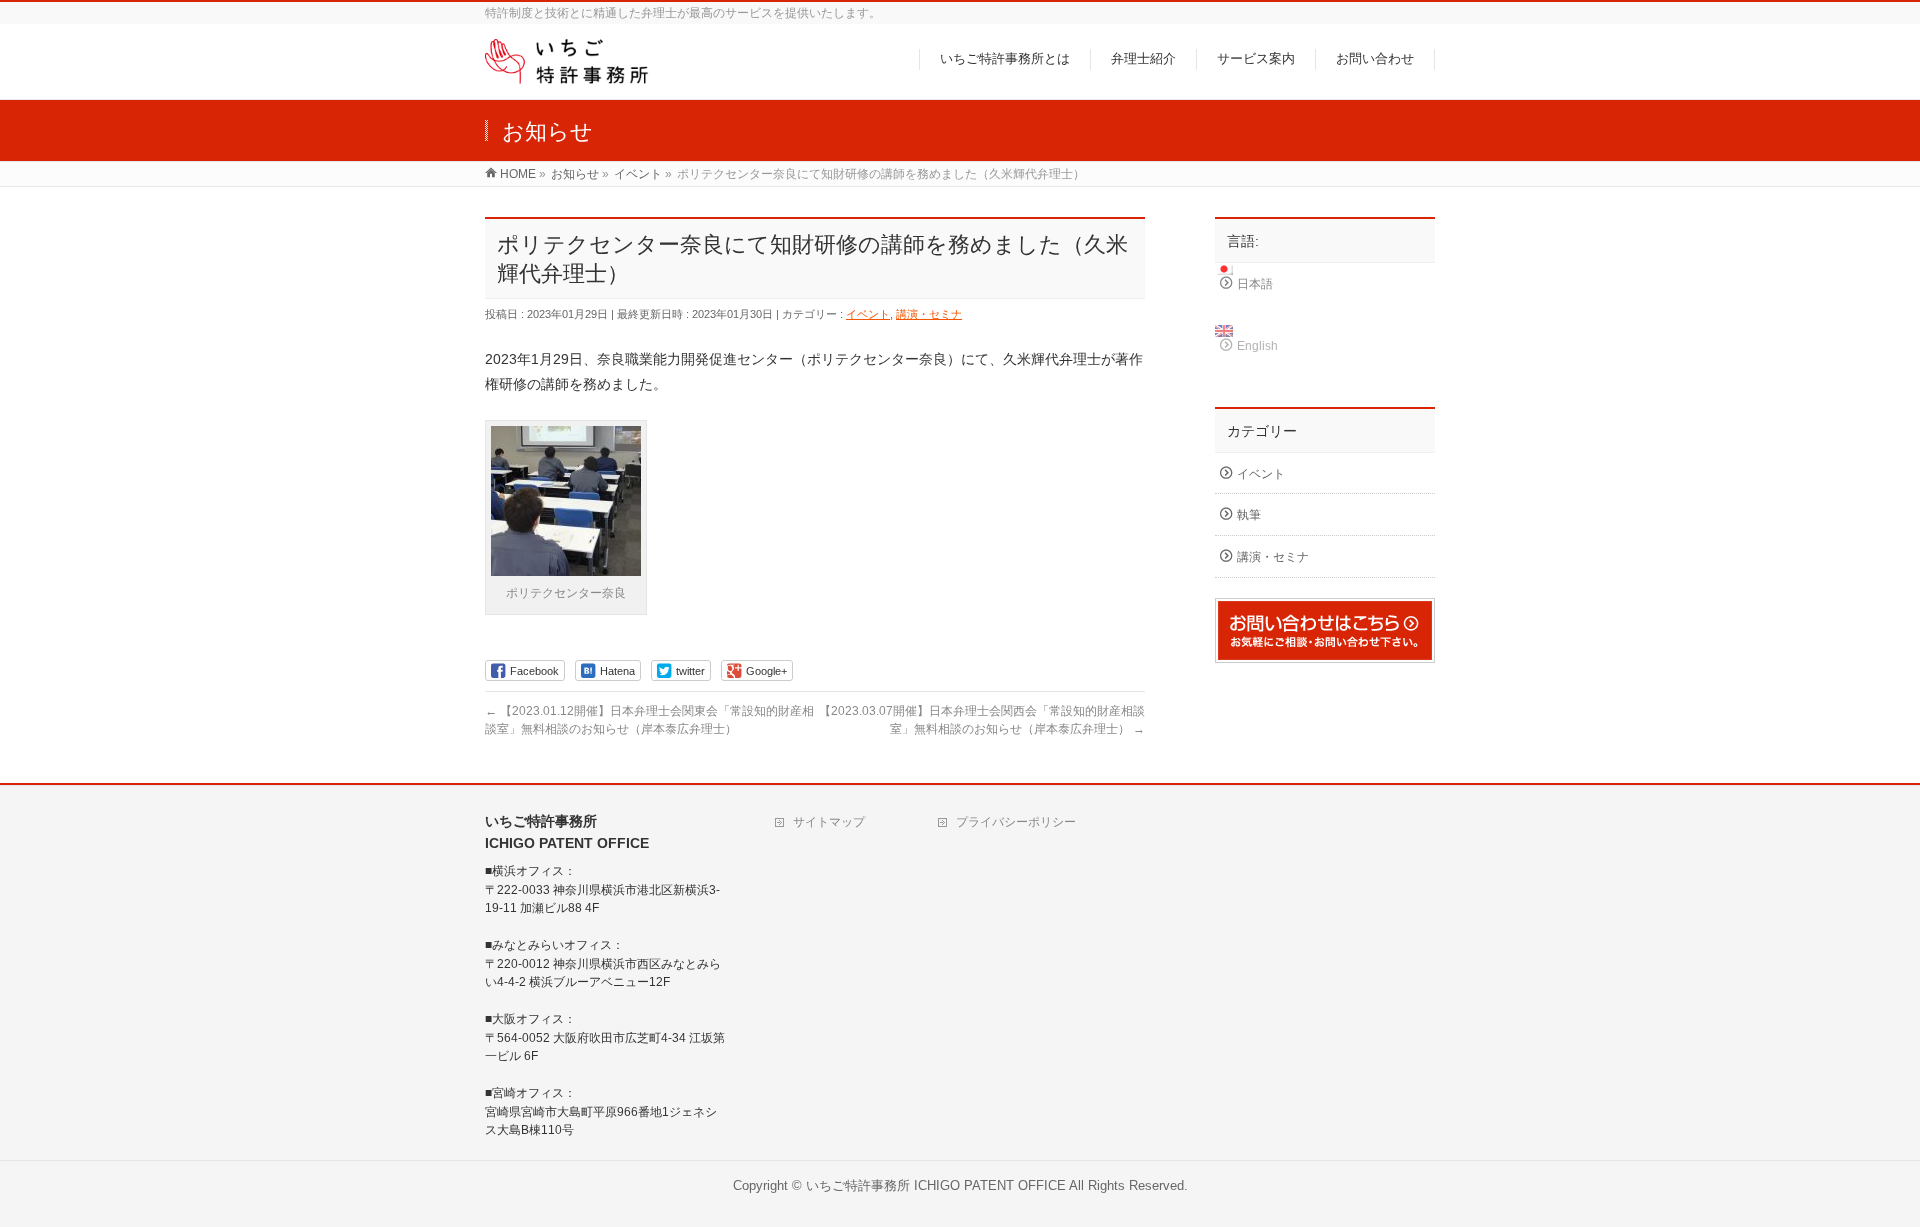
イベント (868, 314)
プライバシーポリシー (1016, 822)
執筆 (1249, 515)
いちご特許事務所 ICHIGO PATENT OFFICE (936, 1186)
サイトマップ (829, 822)
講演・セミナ (929, 314)
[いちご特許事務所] (575, 72)
